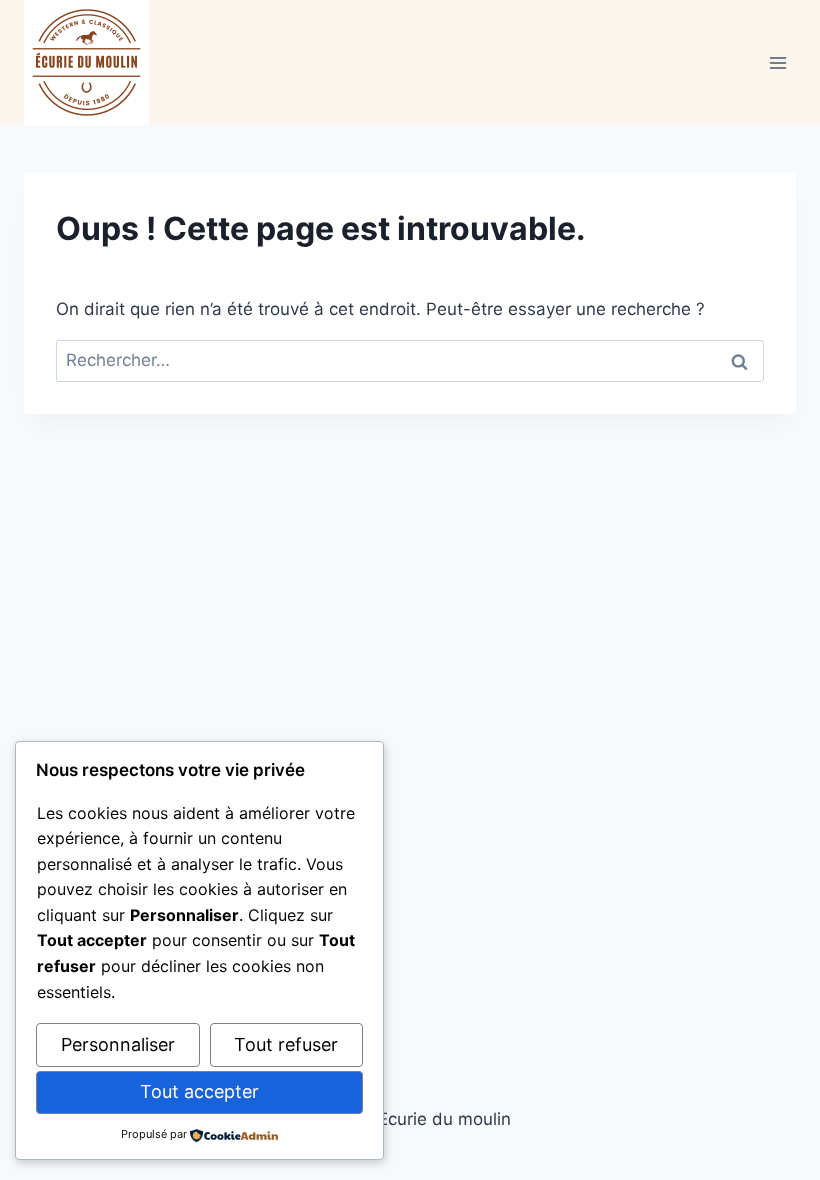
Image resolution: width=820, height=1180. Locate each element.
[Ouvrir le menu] (777, 62)
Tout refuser (286, 1044)
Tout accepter (199, 1091)
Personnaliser (118, 1044)
